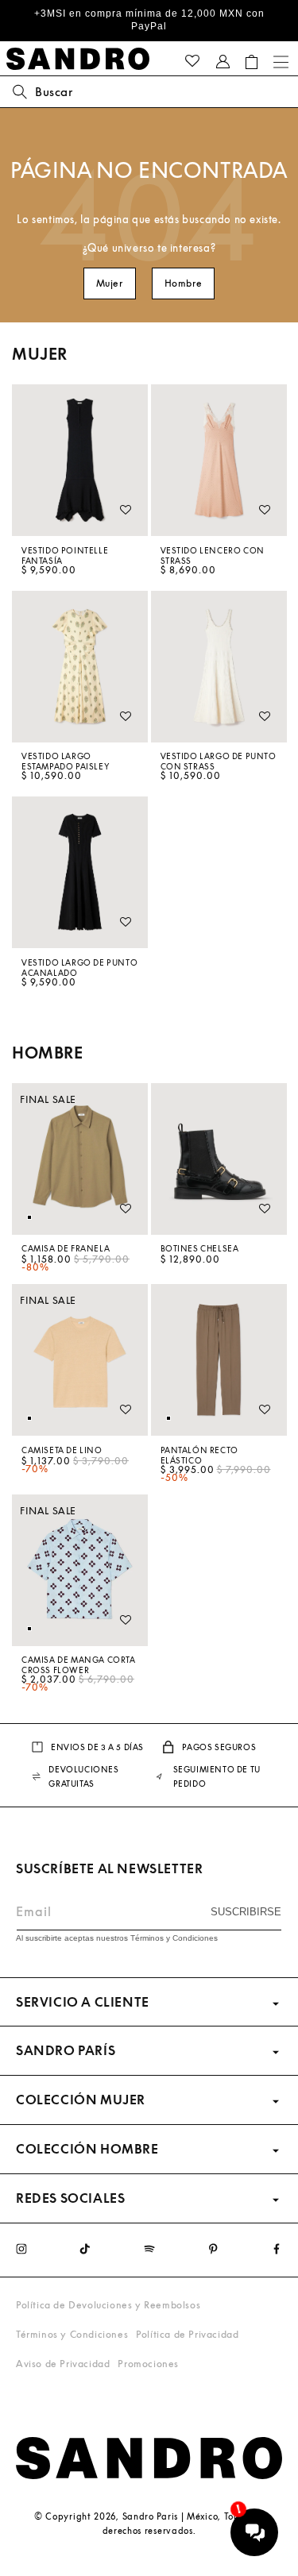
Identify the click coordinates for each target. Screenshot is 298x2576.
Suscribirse (246, 1912)
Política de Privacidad (187, 2334)
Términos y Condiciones (72, 2334)
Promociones (148, 2364)
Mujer (110, 283)
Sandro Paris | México (170, 2516)
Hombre (184, 283)
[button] (252, 62)
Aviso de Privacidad (63, 2364)
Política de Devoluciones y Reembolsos (108, 2305)
